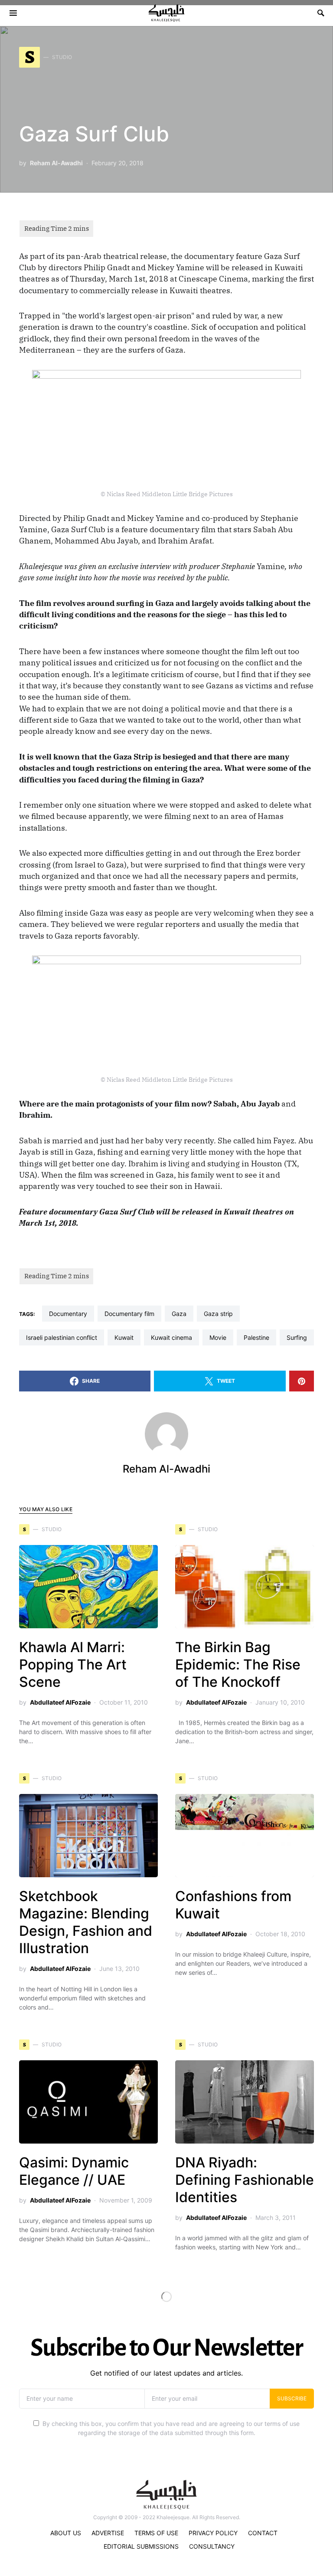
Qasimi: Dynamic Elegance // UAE (74, 2171)
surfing (297, 1337)
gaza (179, 1314)
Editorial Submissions (141, 2546)
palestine (256, 1337)
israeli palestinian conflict (62, 1337)
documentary (68, 1314)
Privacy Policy (213, 2533)
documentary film (129, 1314)
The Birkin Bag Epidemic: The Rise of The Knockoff (238, 1664)
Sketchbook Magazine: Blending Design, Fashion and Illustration (86, 1922)
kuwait (124, 1337)
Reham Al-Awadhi (56, 163)
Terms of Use (156, 2533)
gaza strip (218, 1314)
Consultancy (212, 2546)
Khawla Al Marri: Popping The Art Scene (73, 1664)
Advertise (108, 2533)
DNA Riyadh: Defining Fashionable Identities (245, 2180)
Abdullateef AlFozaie (60, 1702)
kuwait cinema (171, 1337)
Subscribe (292, 2398)
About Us (66, 2533)
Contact (263, 2533)
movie (218, 1337)
